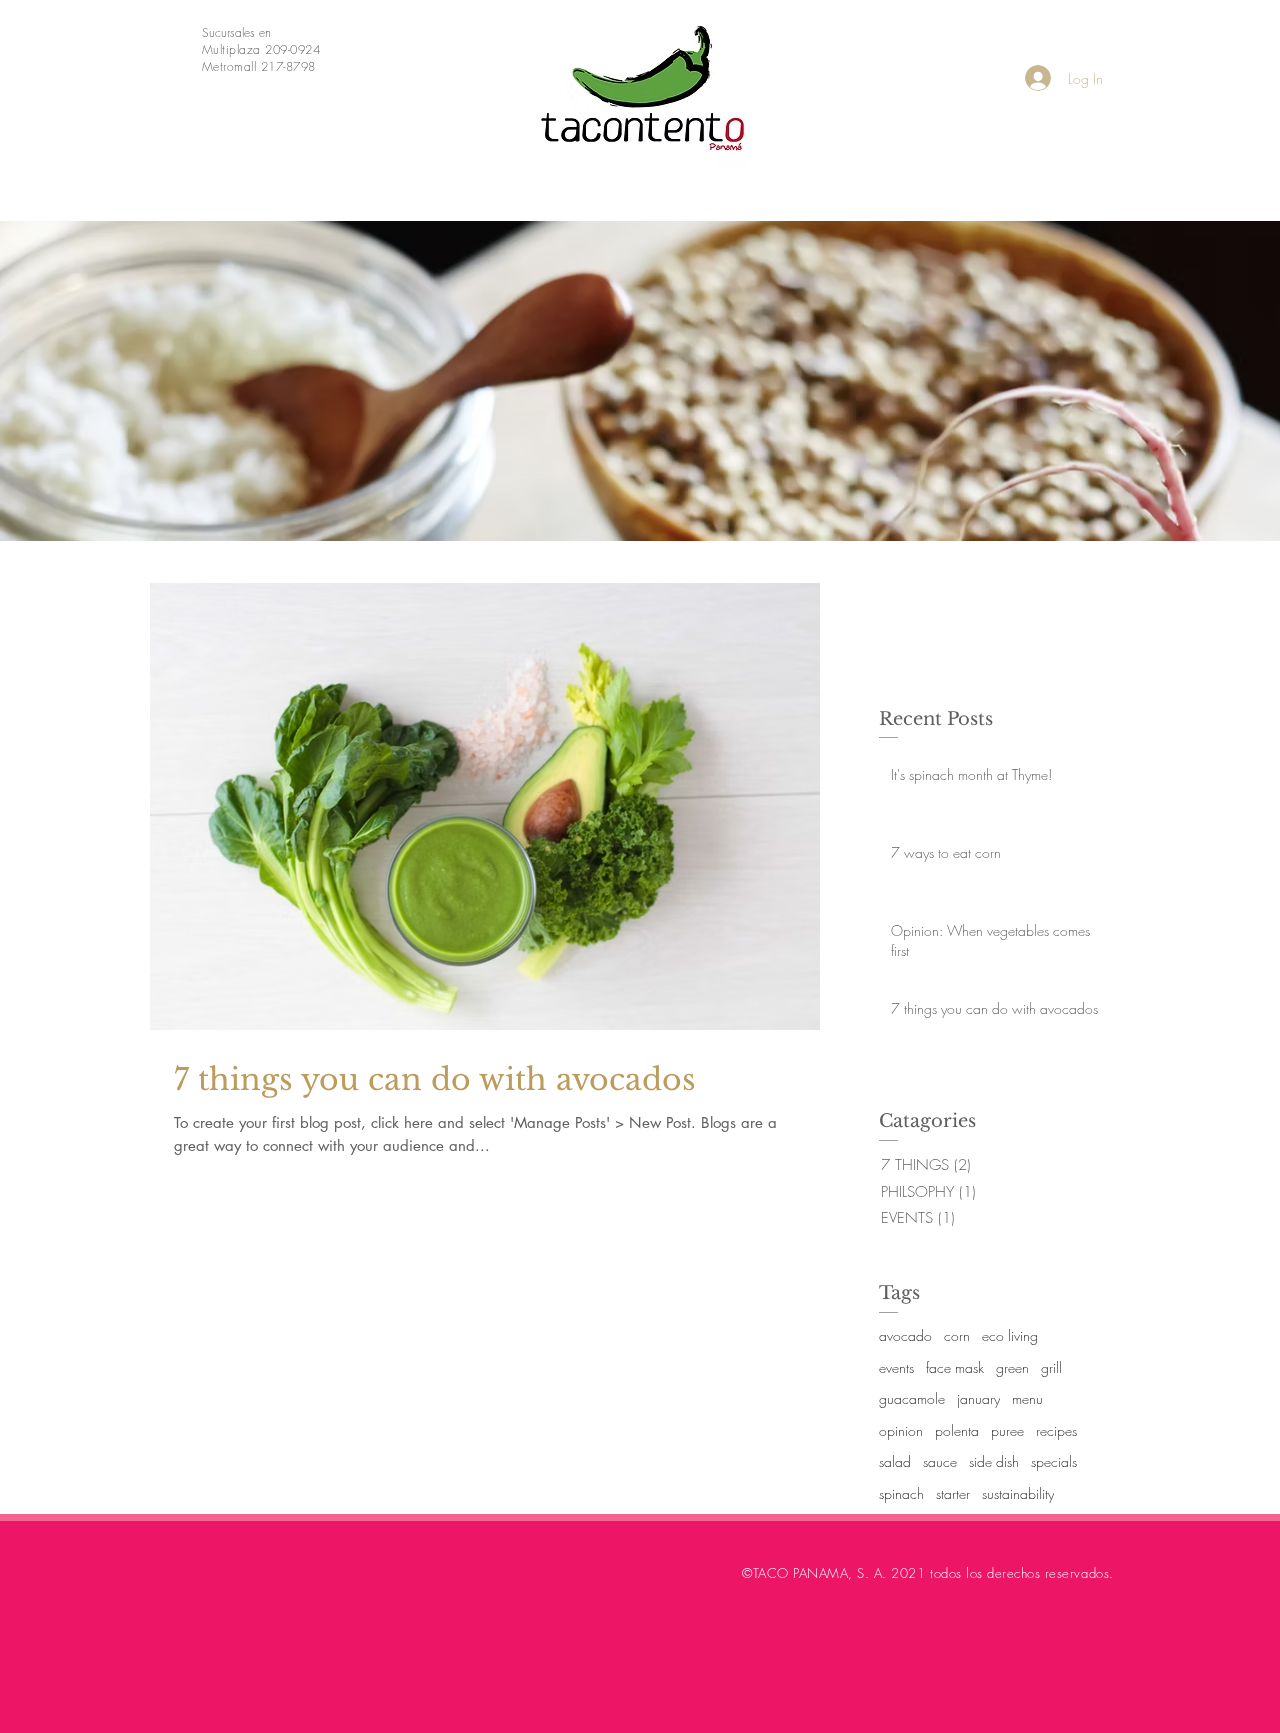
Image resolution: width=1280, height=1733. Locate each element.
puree (1007, 1430)
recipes (1056, 1430)
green (1012, 1367)
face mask (955, 1367)
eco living (1010, 1335)
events (896, 1367)
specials (1054, 1461)
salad (895, 1461)
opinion (901, 1430)
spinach (901, 1493)
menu (1027, 1398)
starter (953, 1493)
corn (957, 1335)
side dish (994, 1461)
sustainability (1018, 1493)
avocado (905, 1335)
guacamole (912, 1398)
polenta (957, 1430)
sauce (940, 1461)
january (978, 1398)
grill (1051, 1367)
